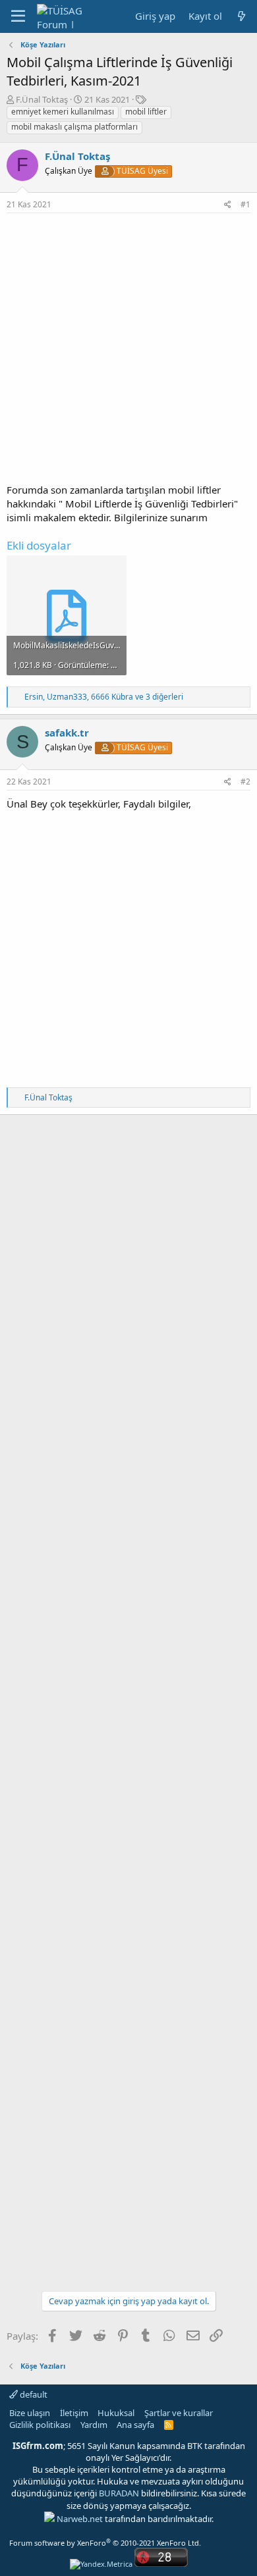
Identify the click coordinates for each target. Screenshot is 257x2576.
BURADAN (119, 2493)
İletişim (74, 2413)
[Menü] (18, 16)
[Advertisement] (128, 348)
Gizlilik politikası (40, 2425)
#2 (245, 782)
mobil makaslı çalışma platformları (74, 127)
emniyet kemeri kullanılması (63, 112)
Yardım (94, 2425)
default (33, 2394)
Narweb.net (80, 2519)
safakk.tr (67, 733)
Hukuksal (116, 2413)
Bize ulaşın (30, 2413)
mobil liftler (146, 112)
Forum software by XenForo (105, 2543)
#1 (245, 204)
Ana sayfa (135, 2425)
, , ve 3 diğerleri (104, 697)
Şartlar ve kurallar (179, 2413)
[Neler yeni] (242, 16)
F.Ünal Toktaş (42, 99)
